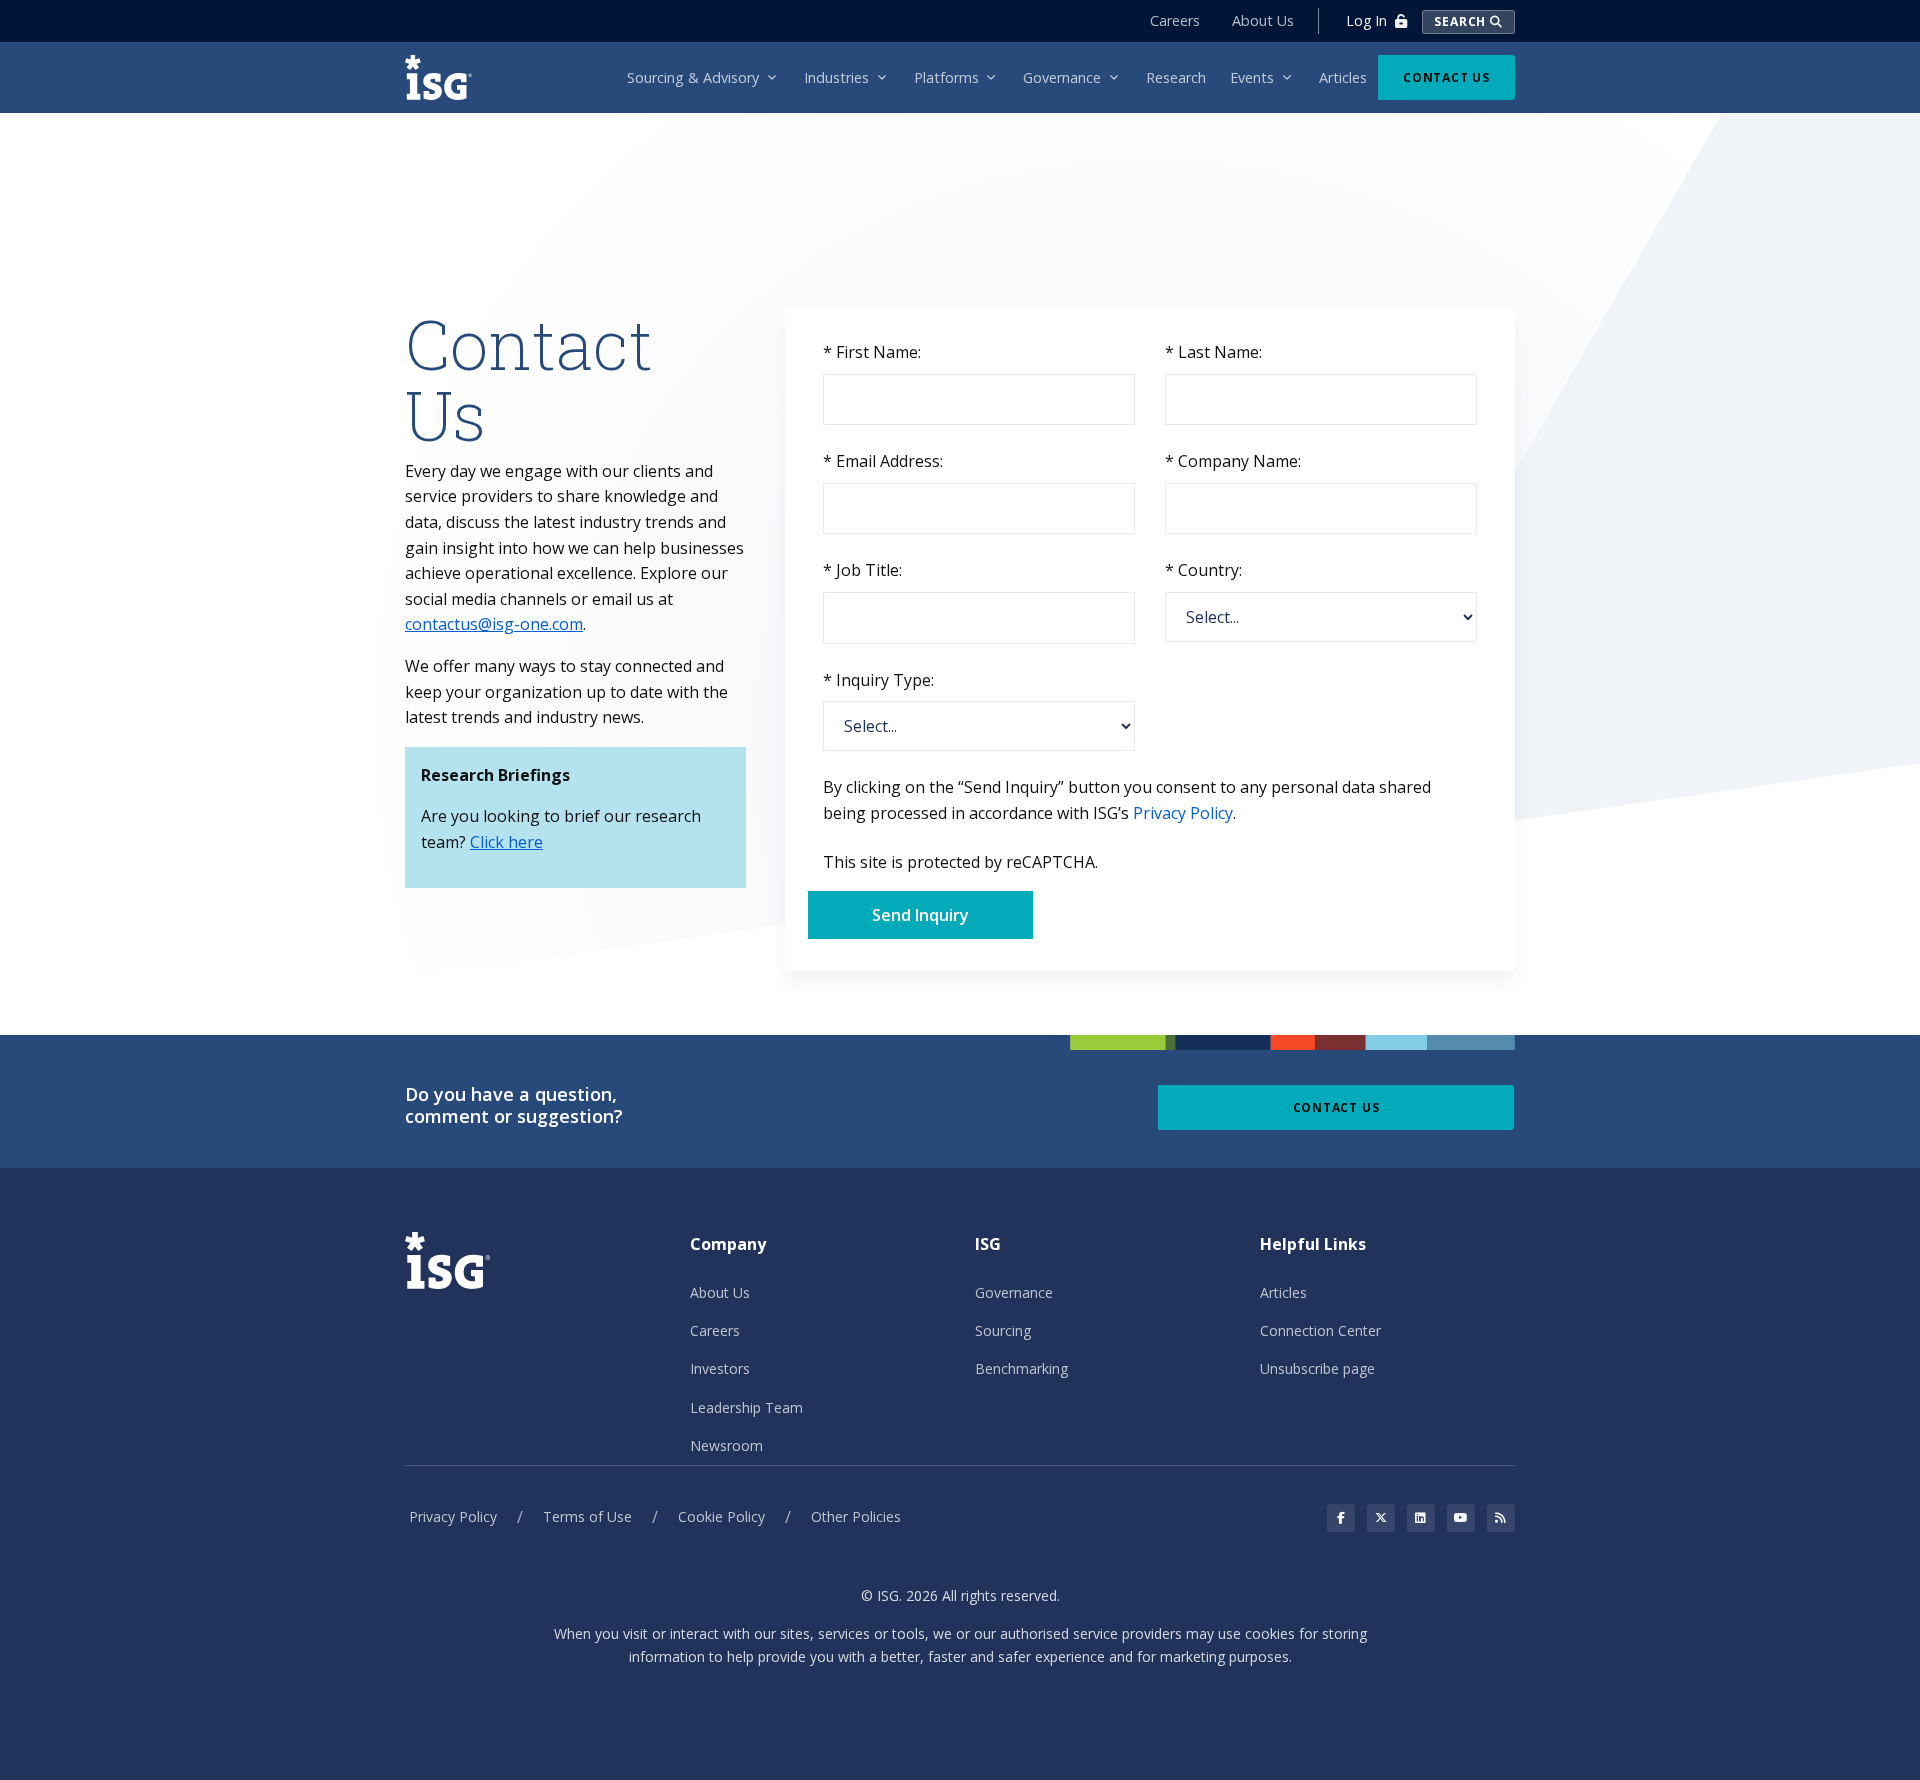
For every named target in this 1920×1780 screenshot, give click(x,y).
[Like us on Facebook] (1341, 1518)
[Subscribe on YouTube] (1461, 1518)
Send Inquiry (920, 915)
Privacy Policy (1183, 813)
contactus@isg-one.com (494, 624)
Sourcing (1003, 1330)
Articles (1283, 1292)
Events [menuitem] (1252, 77)
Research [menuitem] (1176, 77)
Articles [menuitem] (1343, 77)
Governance (1014, 1292)
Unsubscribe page (1317, 1368)
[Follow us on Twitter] (1381, 1518)
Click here (506, 842)
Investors (720, 1368)
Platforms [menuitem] (946, 77)
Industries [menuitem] (836, 77)
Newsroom (726, 1445)
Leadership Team (746, 1407)
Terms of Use (587, 1516)
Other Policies (856, 1516)
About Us (1263, 20)
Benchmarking (1021, 1368)
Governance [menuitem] (1062, 77)
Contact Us (1446, 77)
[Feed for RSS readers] (1501, 1518)
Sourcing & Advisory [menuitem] (693, 77)
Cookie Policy (721, 1516)
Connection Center (1320, 1330)
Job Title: (862, 570)
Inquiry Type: (878, 680)
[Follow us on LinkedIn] (1421, 1518)
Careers (1175, 20)
